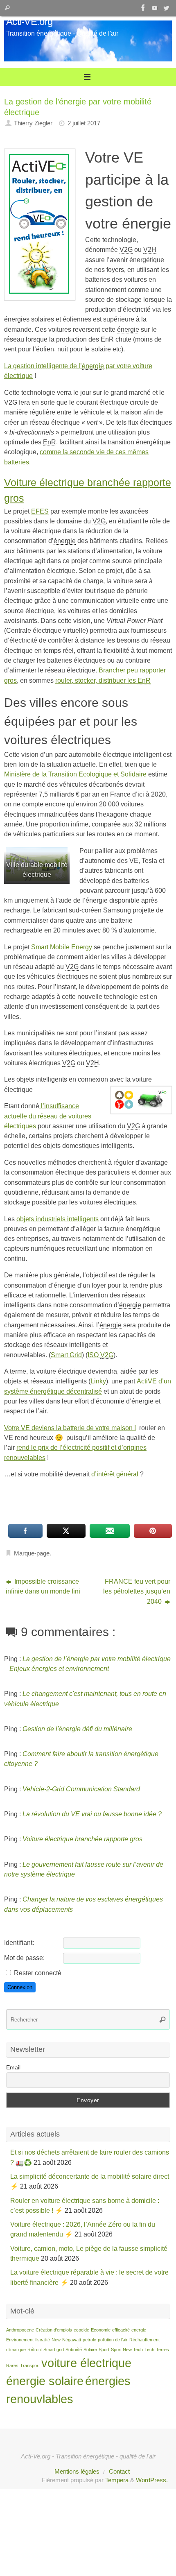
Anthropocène (20, 2330)
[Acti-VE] (166, 8)
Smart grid (54, 2350)
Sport (104, 2350)
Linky (98, 1381)
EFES (40, 511)
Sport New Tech (127, 2350)
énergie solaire (45, 2381)
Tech (149, 2350)
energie (139, 2330)
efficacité (121, 2330)
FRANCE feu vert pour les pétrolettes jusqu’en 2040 (137, 1591)
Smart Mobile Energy (62, 947)
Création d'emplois (54, 2330)
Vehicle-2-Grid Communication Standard (81, 1789)
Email (13, 2067)
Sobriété (74, 2350)
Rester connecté (38, 1973)
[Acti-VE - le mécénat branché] (143, 8)
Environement (20, 2340)
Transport (30, 2365)
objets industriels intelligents (58, 1219)
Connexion (20, 1987)
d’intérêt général (116, 1474)
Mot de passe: (24, 1958)
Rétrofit (35, 2350)
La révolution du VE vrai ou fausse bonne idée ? (92, 1814)
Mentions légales (77, 2472)
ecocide (81, 2330)
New (56, 2340)
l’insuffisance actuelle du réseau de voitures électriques (48, 1116)
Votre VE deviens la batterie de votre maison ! (70, 1428)
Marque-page (32, 1553)
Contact (119, 2472)
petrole (89, 2340)
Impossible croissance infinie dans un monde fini (43, 1586)
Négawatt (72, 2340)
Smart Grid (66, 1355)
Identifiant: (19, 1942)
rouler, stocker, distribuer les (103, 680)
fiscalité (43, 2340)
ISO (100, 1355)
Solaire (90, 2350)
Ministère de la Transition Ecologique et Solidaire (75, 774)
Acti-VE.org (29, 22)
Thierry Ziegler (33, 123)
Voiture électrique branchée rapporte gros (82, 1839)
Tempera (117, 2480)
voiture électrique (86, 2363)
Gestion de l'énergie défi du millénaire (77, 1729)
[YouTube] (155, 8)
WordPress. (152, 2480)
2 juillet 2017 (84, 123)
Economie (101, 2330)
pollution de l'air (113, 2340)
